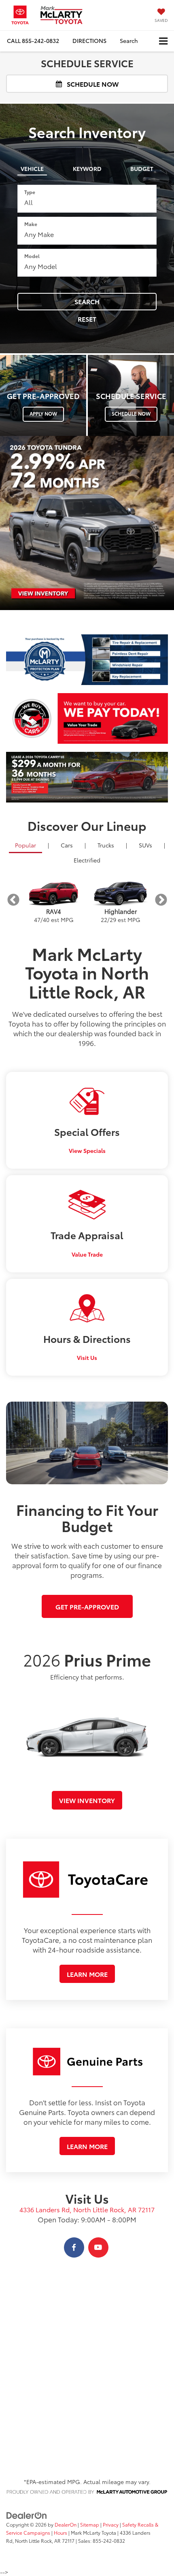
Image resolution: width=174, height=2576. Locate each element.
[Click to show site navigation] (163, 41)
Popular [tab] (25, 845)
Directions (89, 41)
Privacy (111, 2524)
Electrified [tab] (87, 860)
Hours (60, 2532)
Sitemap (90, 2524)
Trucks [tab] (106, 845)
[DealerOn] (27, 2515)
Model (32, 256)
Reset (87, 319)
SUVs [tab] (145, 845)
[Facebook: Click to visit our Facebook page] (74, 2247)
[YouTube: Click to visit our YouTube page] (98, 2247)
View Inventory (87, 1800)
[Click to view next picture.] (156, 777)
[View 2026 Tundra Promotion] (87, 523)
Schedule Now (92, 84)
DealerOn (66, 2524)
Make (31, 224)
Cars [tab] (67, 845)
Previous (13, 900)
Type (30, 192)
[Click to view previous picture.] (18, 777)
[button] (33, 41)
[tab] (32, 167)
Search (87, 301)
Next (161, 900)
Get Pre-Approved (87, 1606)
